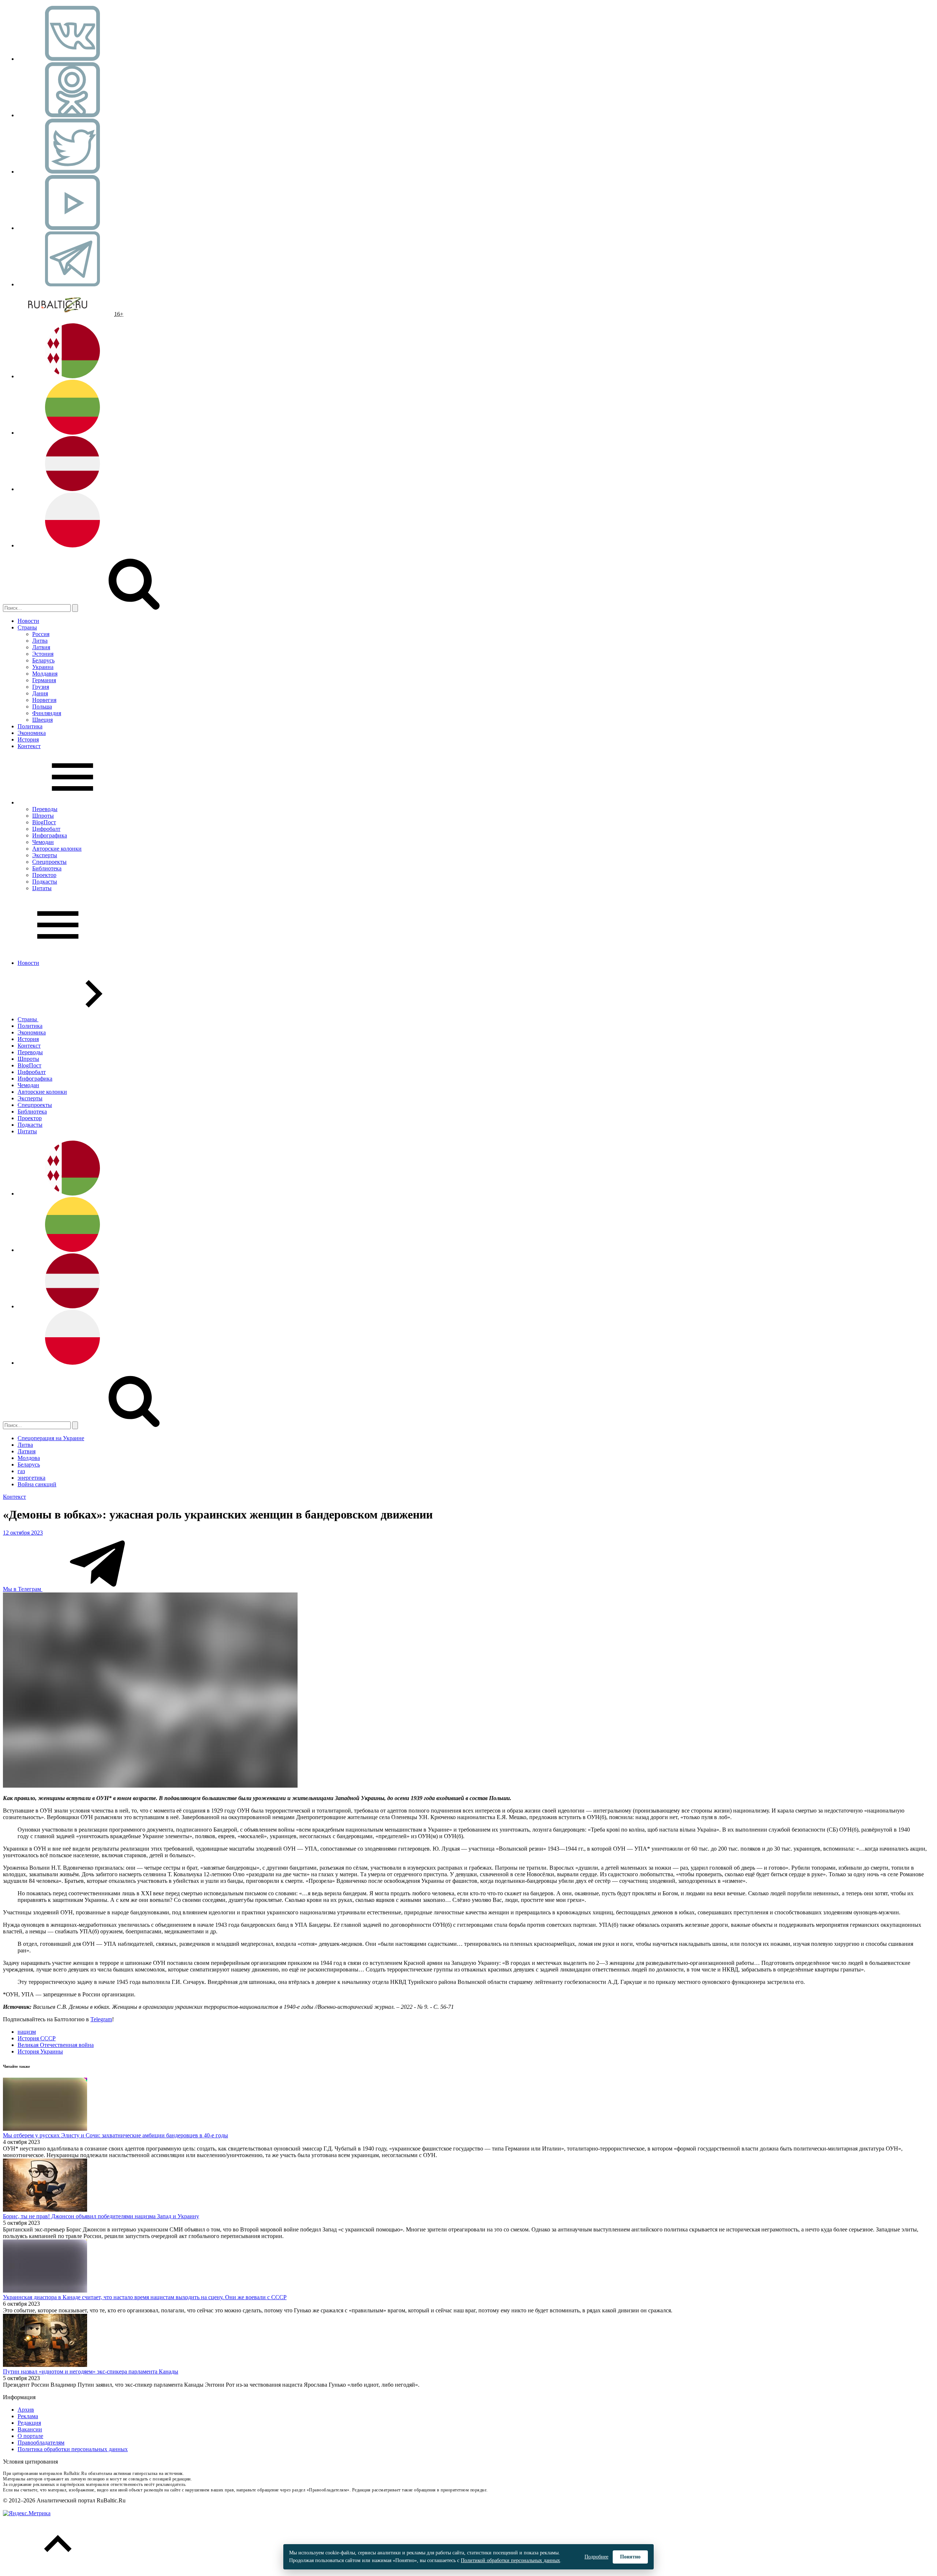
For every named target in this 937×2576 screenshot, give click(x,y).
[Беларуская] (72, 376)
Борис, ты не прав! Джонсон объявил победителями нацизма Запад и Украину (101, 2216)
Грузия (41, 687)
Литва (40, 641)
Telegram (101, 2019)
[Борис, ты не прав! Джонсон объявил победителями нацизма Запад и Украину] (45, 2210)
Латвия (41, 647)
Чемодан (43, 842)
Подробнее (596, 2557)
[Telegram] (72, 284)
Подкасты (45, 882)
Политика (30, 726)
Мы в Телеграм (23, 1589)
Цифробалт (46, 829)
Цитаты (42, 888)
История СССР (37, 2038)
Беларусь (43, 660)
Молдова (29, 1458)
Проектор (44, 875)
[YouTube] (72, 228)
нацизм (27, 2032)
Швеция (42, 720)
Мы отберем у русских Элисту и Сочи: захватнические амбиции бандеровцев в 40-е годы (115, 2135)
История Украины (40, 2051)
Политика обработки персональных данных (73, 2449)
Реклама (28, 2416)
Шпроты (43, 816)
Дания (40, 693)
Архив (26, 2410)
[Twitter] (72, 172)
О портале (30, 2436)
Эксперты (45, 855)
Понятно (630, 2557)
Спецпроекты (49, 862)
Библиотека (47, 868)
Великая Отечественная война (56, 2045)
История (28, 739)
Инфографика (50, 835)
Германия (44, 680)
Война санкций (37, 1484)
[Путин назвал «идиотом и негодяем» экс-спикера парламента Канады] (45, 2365)
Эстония (43, 654)
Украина (43, 667)
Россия (41, 634)
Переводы (45, 809)
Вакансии (30, 2429)
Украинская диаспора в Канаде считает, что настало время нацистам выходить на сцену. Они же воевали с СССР (145, 2297)
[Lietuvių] (72, 433)
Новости (28, 621)
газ (21, 1471)
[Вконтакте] (72, 59)
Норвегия (44, 700)
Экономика (32, 733)
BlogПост (44, 822)
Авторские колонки (57, 849)
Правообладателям (41, 2443)
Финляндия (47, 713)
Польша (42, 707)
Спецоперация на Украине (51, 1438)
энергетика (31, 1478)
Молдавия (45, 674)
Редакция (29, 2423)
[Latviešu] (72, 489)
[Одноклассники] (72, 115)
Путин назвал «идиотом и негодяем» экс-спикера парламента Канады (91, 2371)
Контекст (29, 746)
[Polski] (72, 545)
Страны (27, 627)
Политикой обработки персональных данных (510, 2560)
